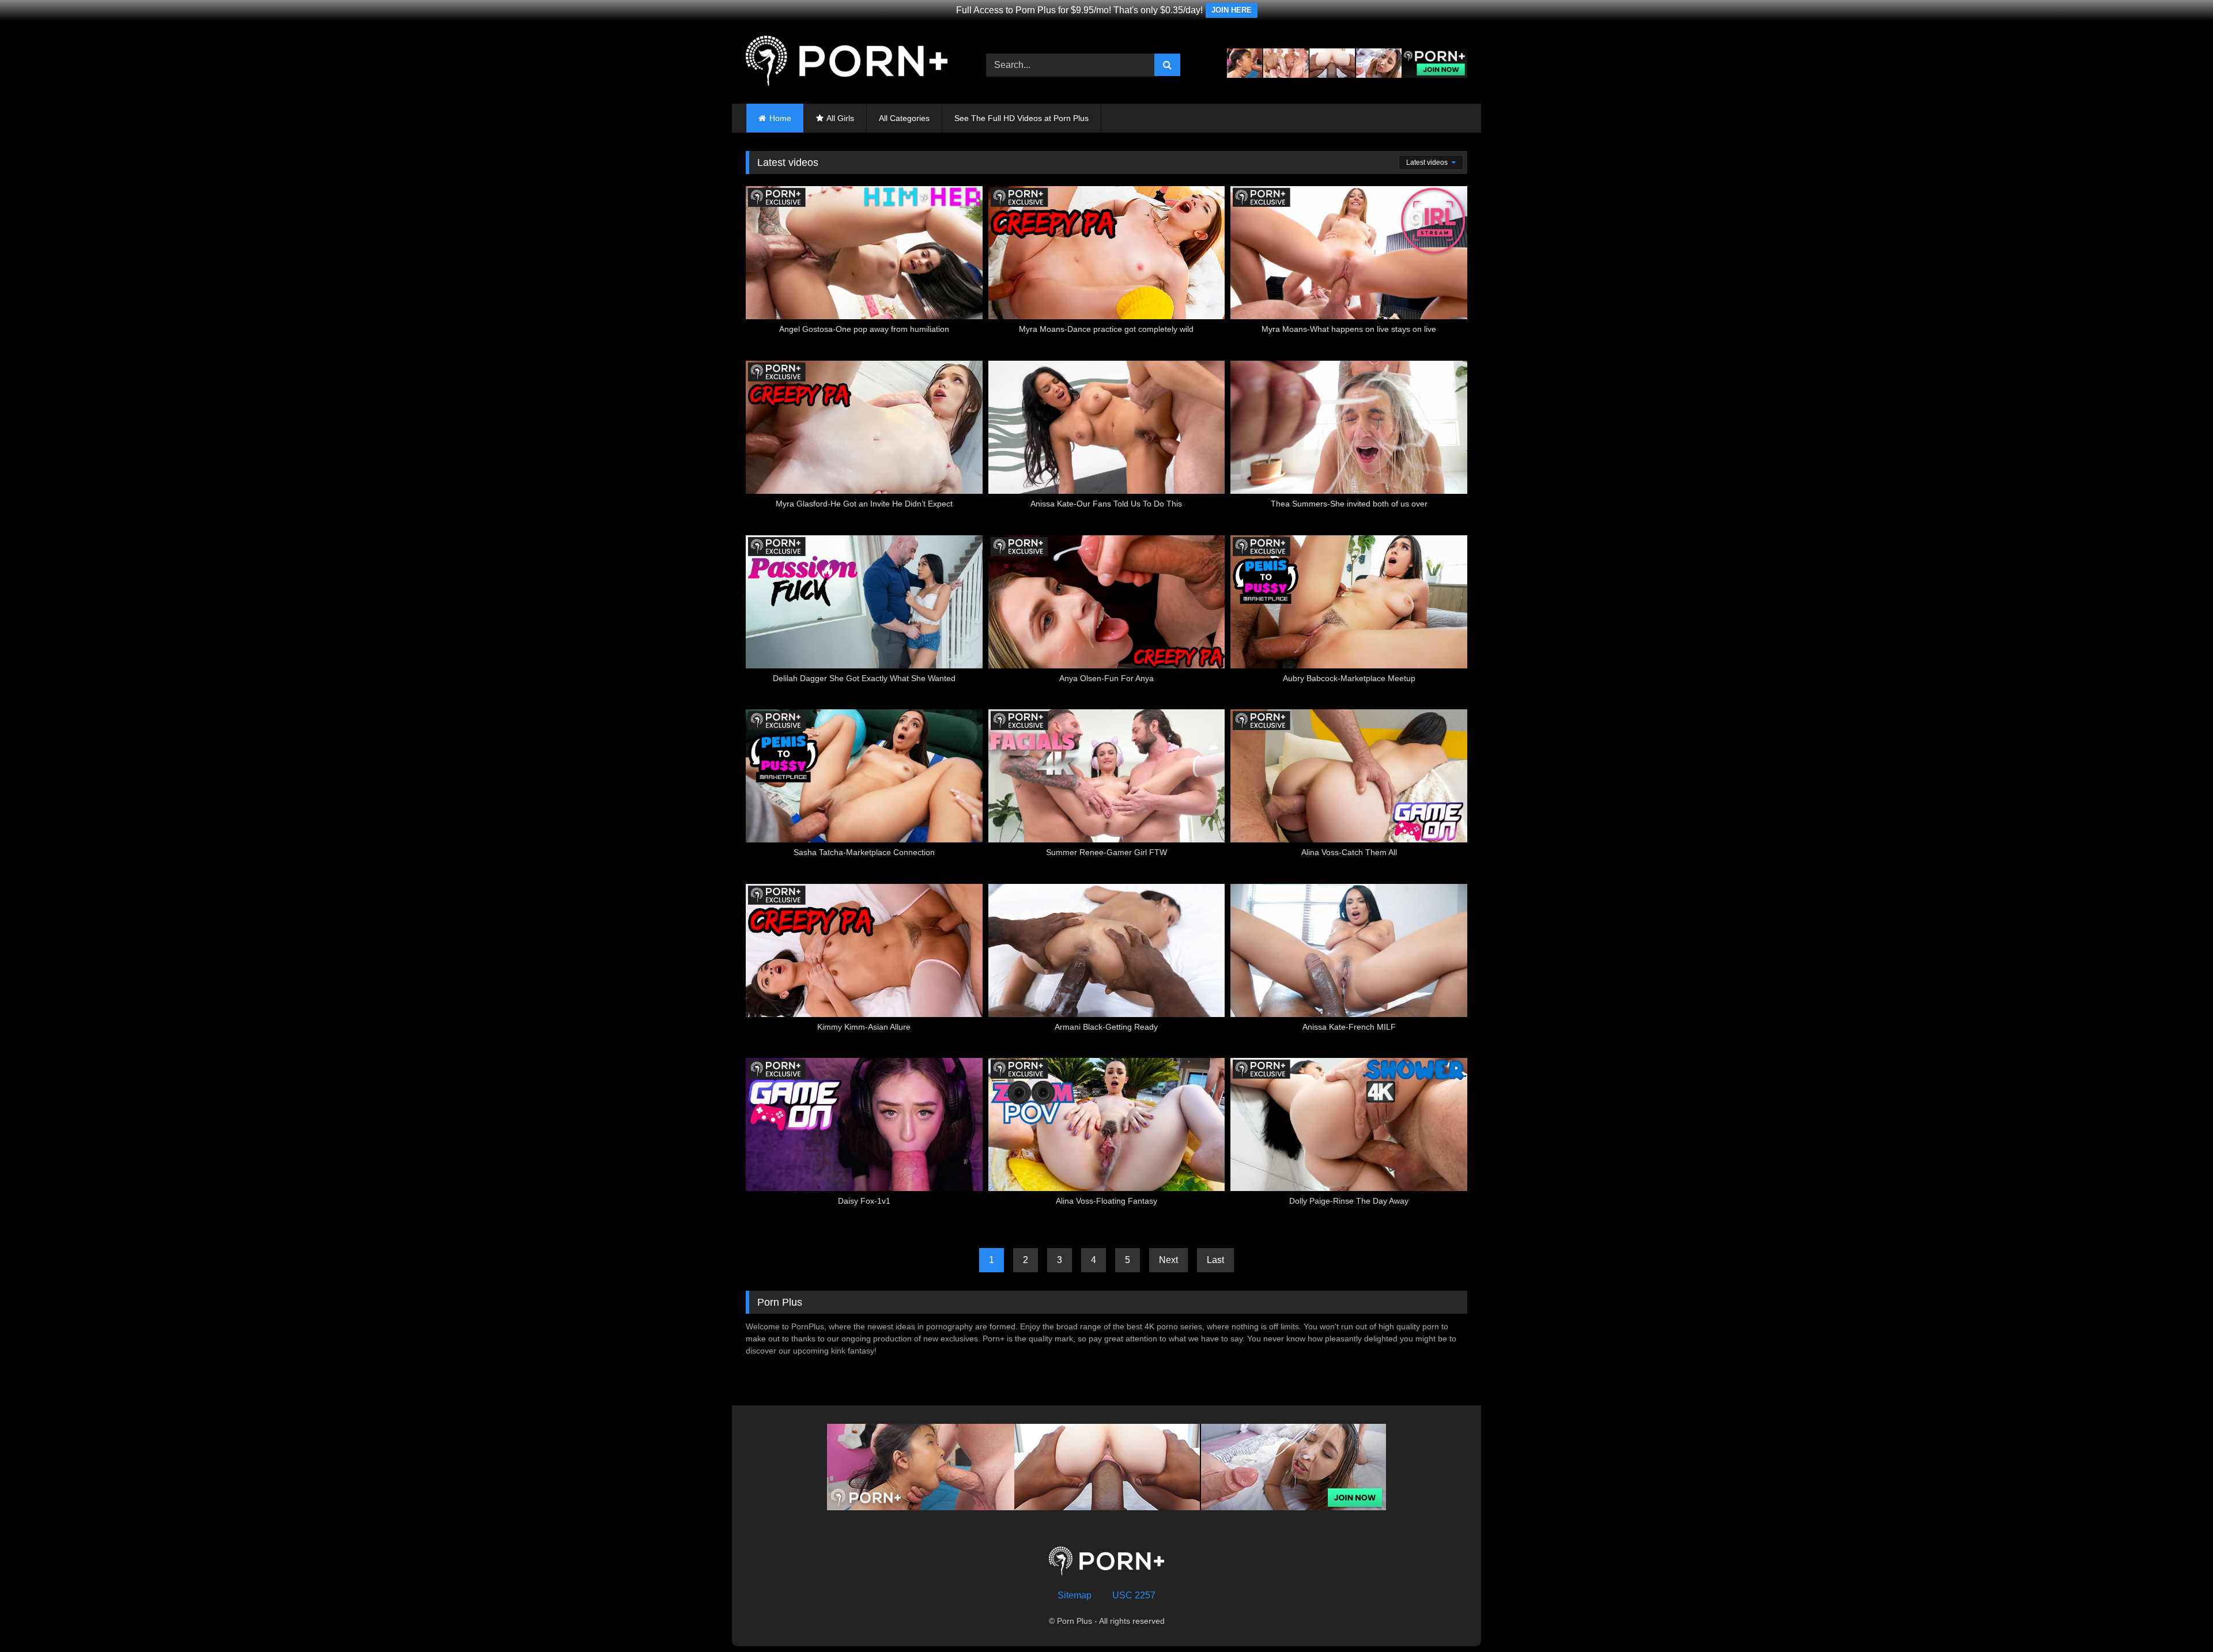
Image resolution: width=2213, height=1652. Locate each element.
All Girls (840, 118)
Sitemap (1075, 1595)
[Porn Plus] (847, 63)
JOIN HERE (1232, 10)
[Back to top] (2177, 1618)
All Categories (904, 118)
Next (1168, 1260)
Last (1215, 1260)
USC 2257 (1134, 1595)
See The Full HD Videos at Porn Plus (1021, 118)
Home (780, 118)
